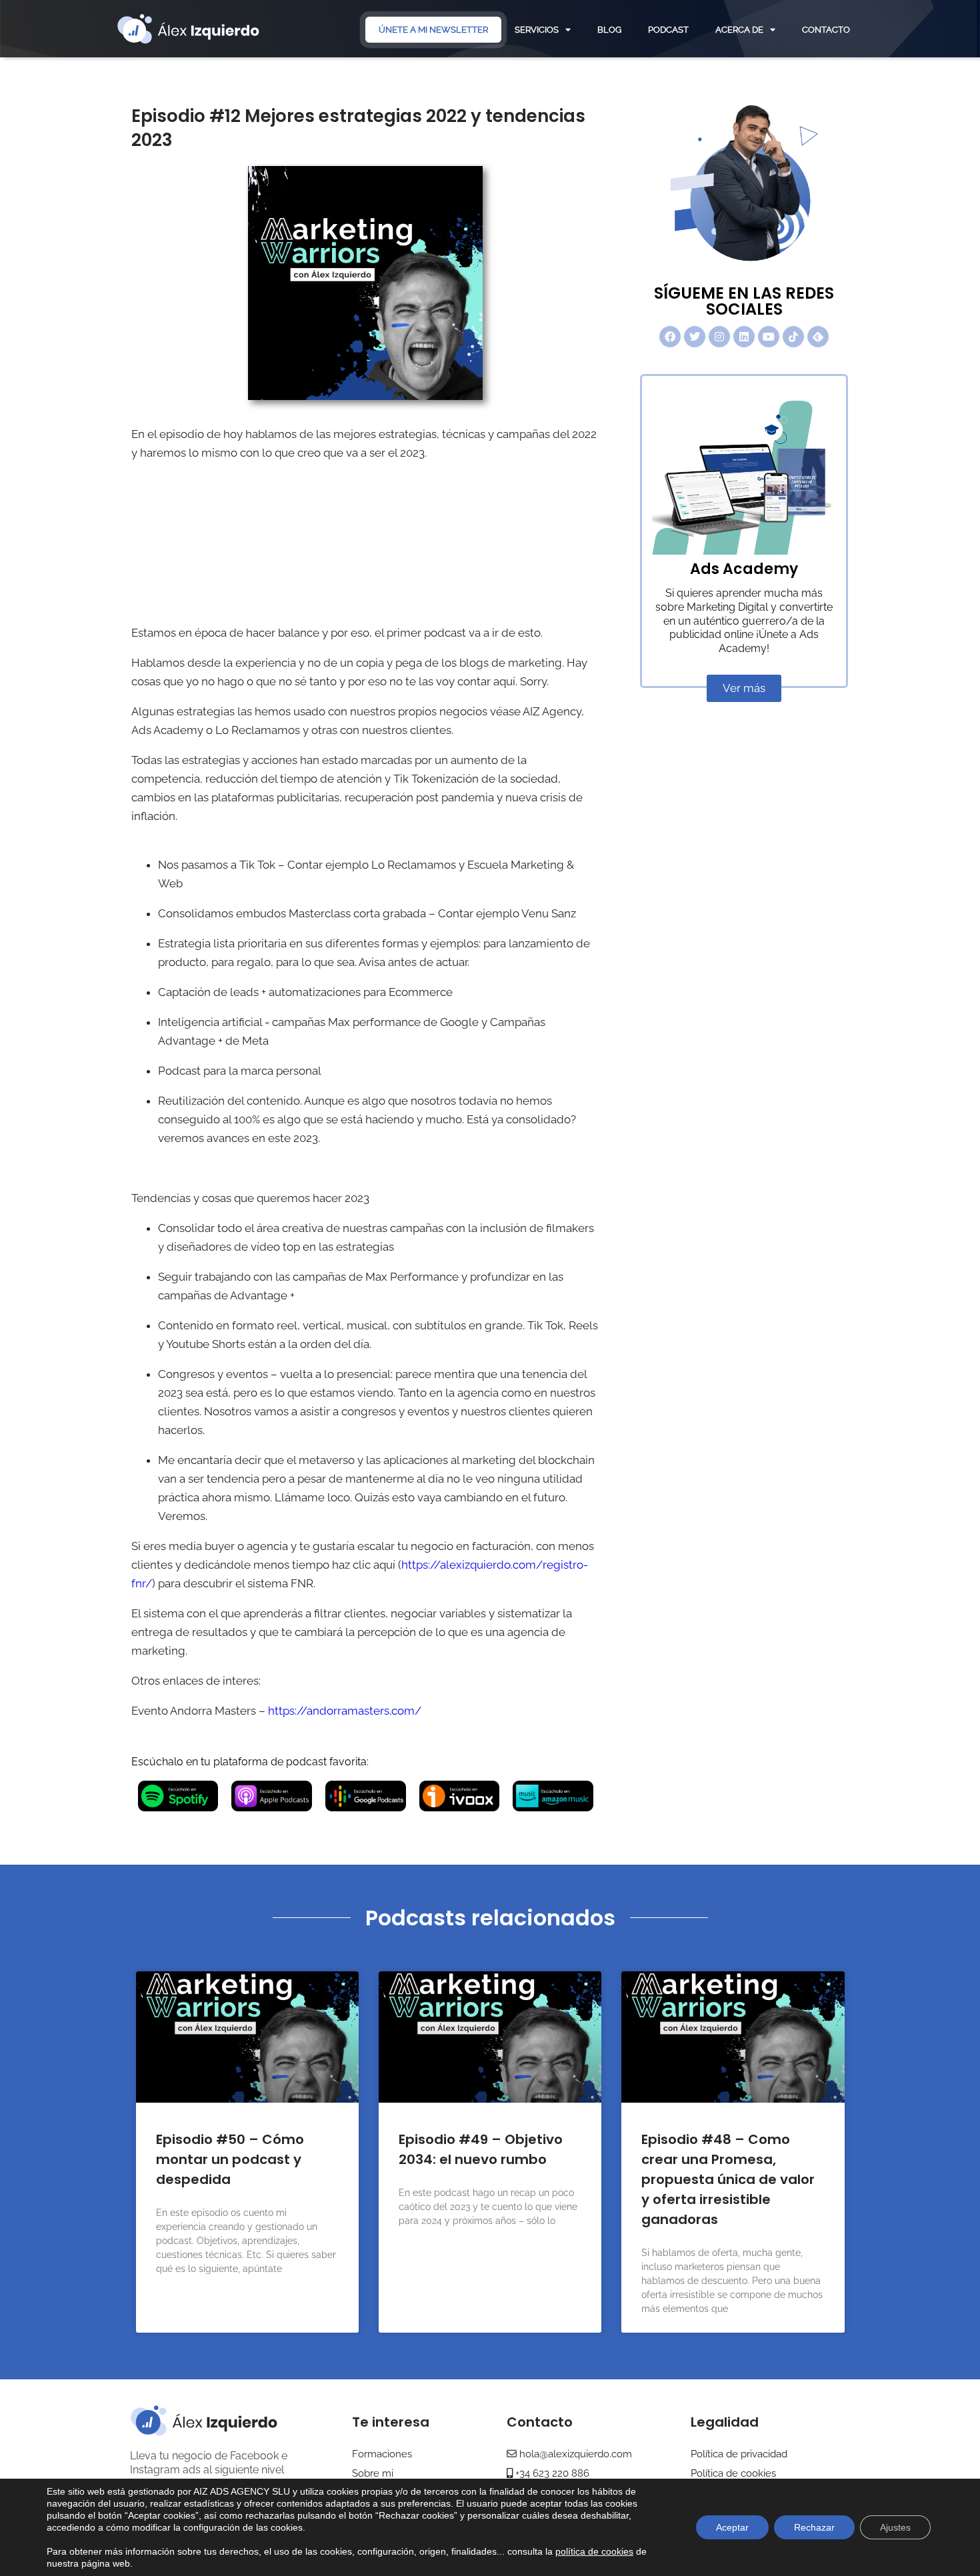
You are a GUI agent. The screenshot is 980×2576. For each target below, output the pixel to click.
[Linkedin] (744, 337)
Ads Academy (744, 569)
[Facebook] (670, 337)
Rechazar (814, 2527)
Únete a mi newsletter (433, 30)
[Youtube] (769, 337)
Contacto (826, 30)
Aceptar (732, 2527)
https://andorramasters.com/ (345, 1711)
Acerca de (739, 30)
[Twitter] (695, 337)
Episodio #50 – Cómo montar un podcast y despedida (230, 2159)
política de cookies (594, 2551)
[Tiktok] (793, 337)
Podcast (668, 30)
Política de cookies (733, 2473)
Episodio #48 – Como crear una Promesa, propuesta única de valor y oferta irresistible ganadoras (728, 2179)
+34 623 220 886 (551, 2473)
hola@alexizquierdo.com (576, 2454)
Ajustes (895, 2527)
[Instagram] (719, 337)
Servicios (537, 30)
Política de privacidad (739, 2454)
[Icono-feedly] (818, 337)
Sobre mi (373, 2473)
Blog (609, 30)
